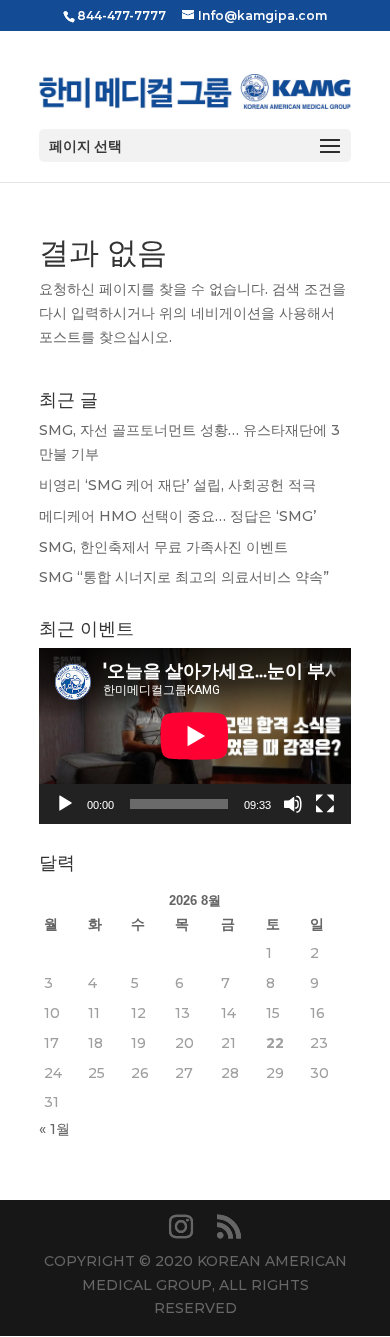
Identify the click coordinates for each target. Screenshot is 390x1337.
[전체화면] (325, 804)
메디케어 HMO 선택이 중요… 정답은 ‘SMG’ (177, 516)
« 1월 (54, 1129)
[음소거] (293, 804)
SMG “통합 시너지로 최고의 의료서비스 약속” (184, 577)
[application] (195, 736)
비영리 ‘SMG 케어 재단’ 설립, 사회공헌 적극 (177, 485)
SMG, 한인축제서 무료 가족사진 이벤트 (163, 547)
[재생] (65, 804)
